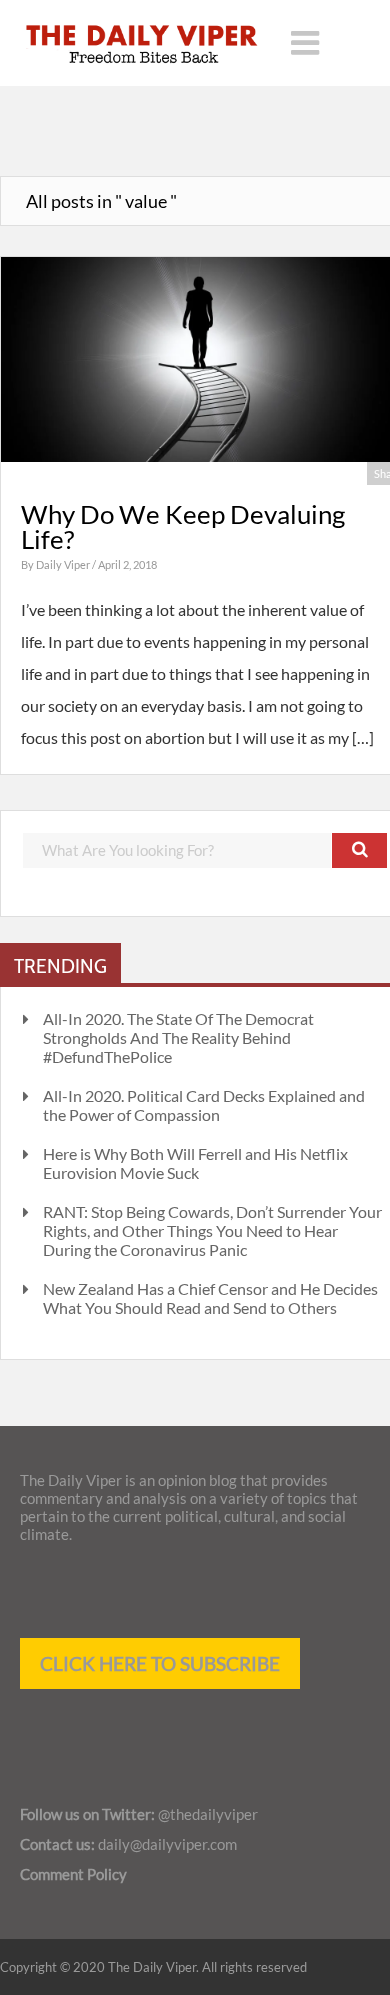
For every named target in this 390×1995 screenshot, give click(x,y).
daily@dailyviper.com (167, 1844)
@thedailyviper (208, 1814)
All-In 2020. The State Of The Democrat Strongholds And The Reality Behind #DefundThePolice (178, 1037)
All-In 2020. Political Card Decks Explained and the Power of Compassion (204, 1105)
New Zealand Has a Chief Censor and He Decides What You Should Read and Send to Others (210, 1298)
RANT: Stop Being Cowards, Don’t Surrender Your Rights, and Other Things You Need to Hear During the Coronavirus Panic (212, 1230)
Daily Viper (64, 564)
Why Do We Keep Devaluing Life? (183, 527)
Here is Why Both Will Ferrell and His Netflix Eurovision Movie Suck (195, 1163)
